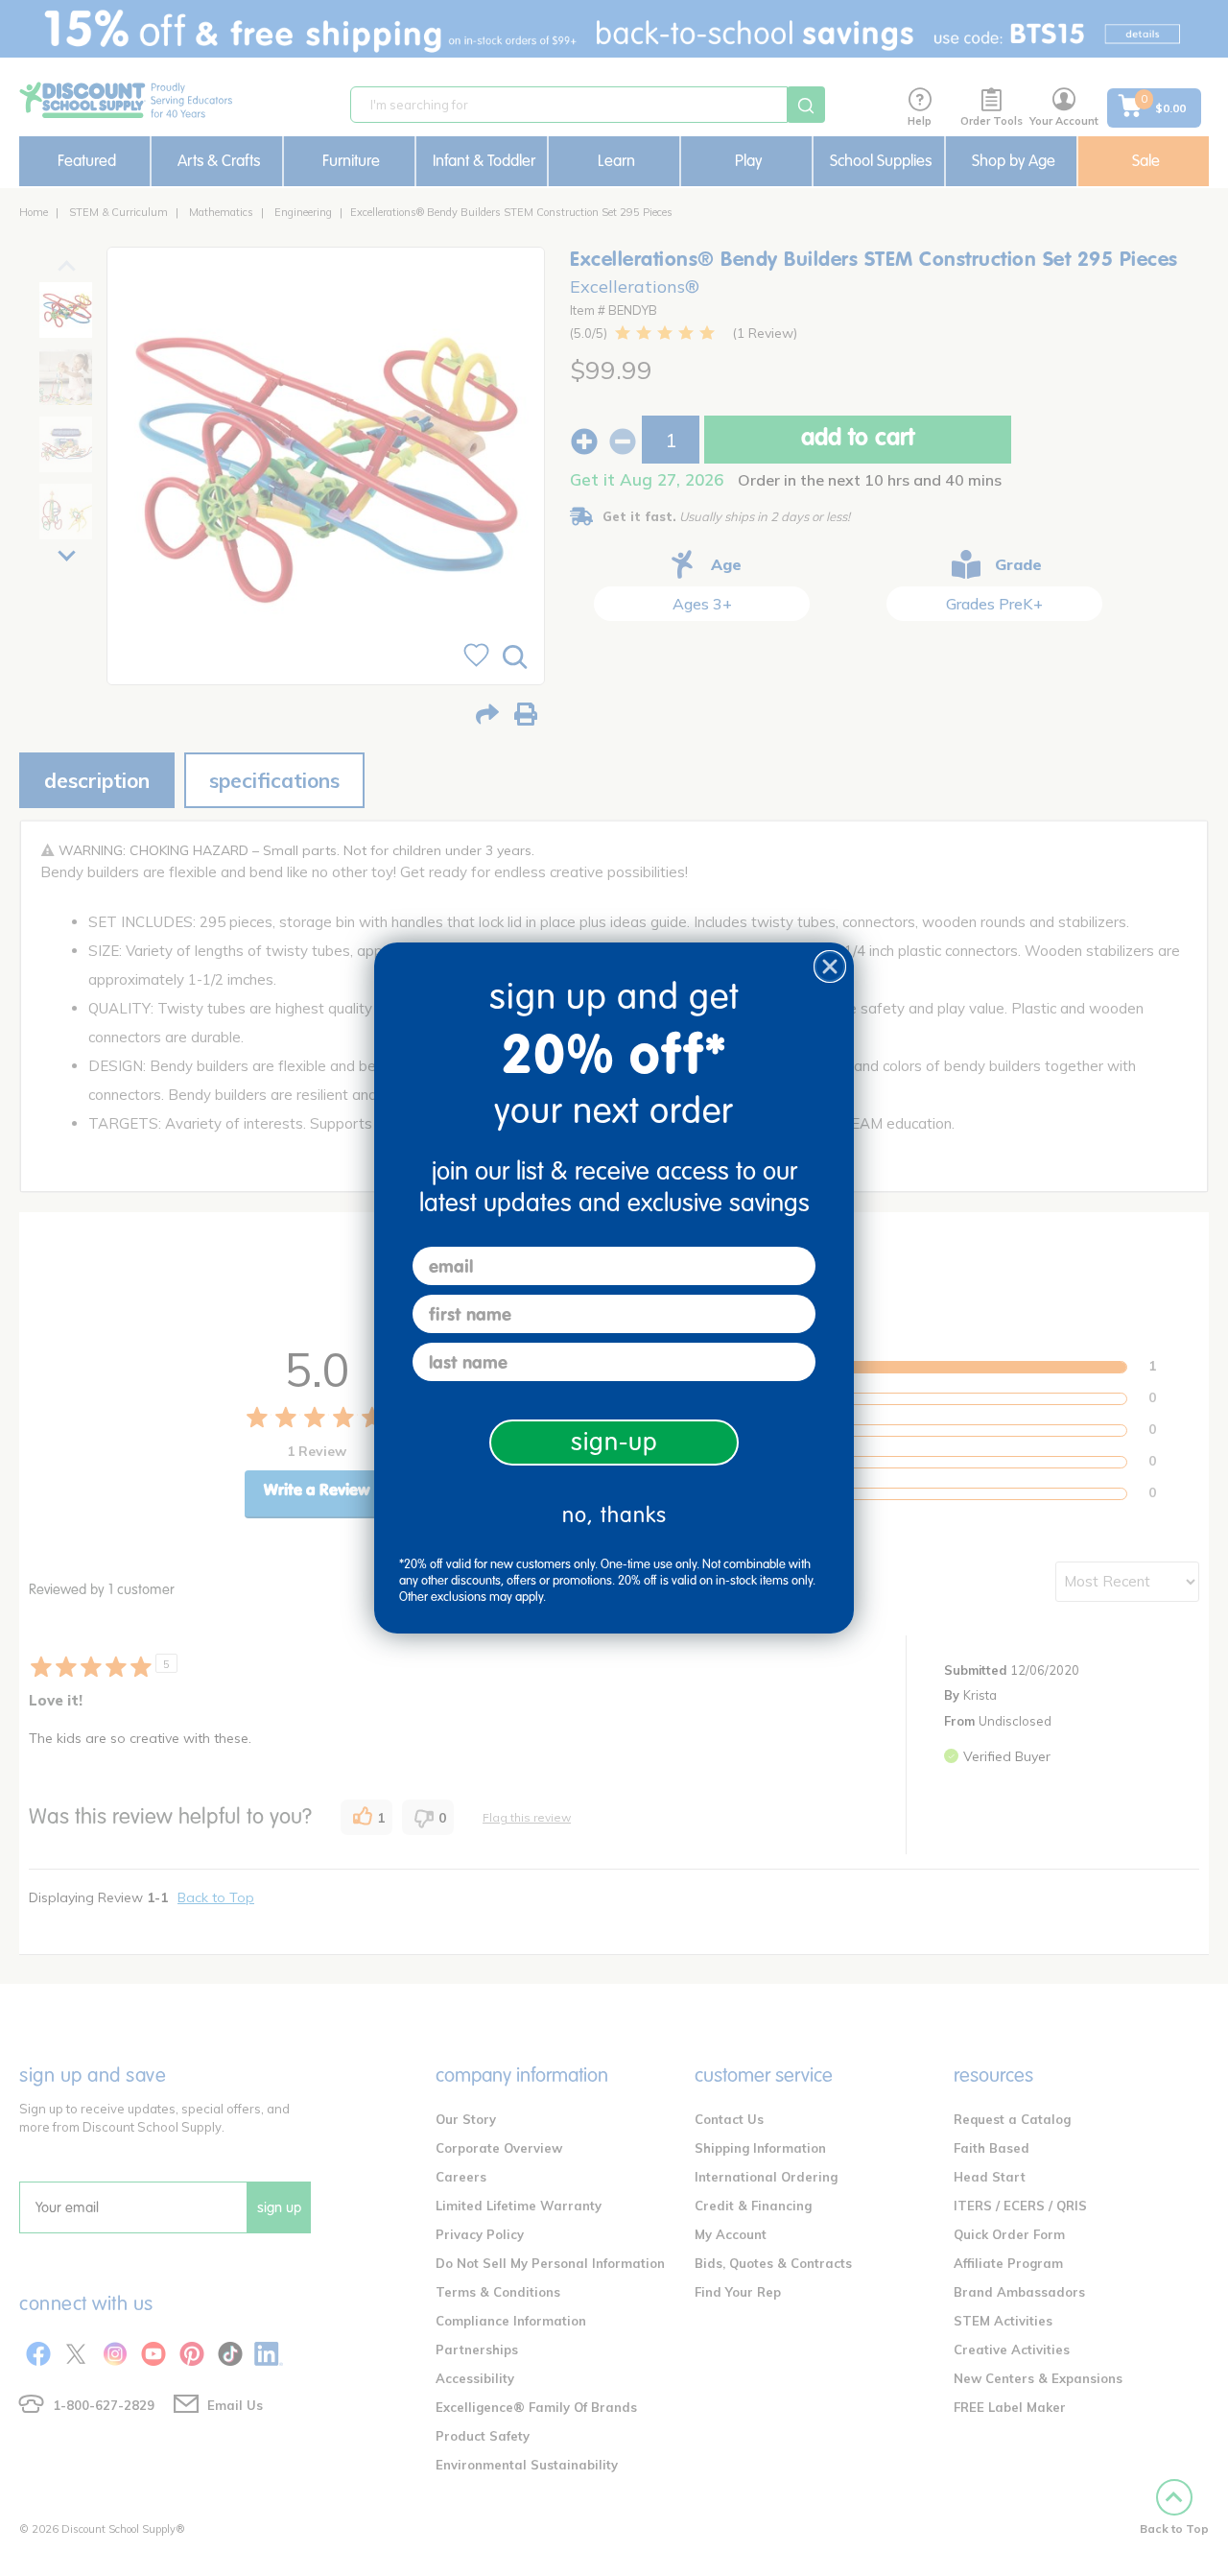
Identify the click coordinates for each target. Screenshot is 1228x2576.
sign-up (614, 1442)
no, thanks (614, 1515)
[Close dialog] (830, 966)
